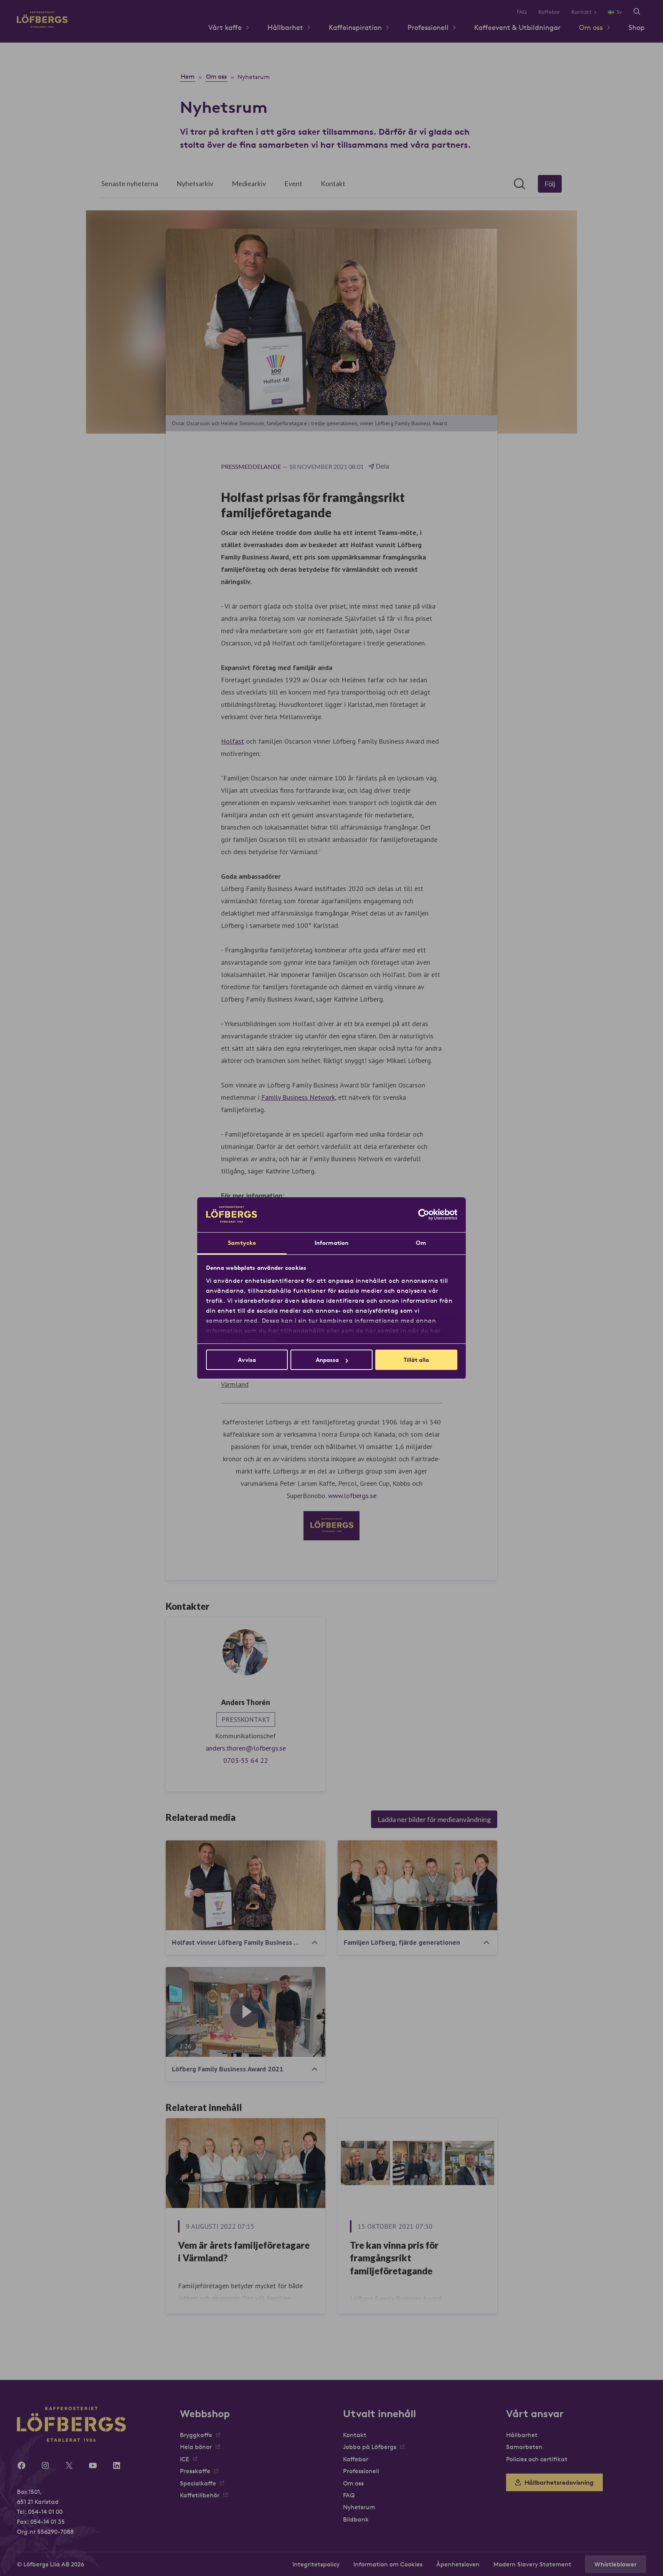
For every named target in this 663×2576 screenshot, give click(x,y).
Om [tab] (421, 1243)
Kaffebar (549, 12)
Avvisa (247, 1360)
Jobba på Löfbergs (370, 2447)
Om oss (591, 27)
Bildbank (356, 2519)
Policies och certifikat (537, 2459)
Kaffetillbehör (200, 2495)
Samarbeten (524, 2447)
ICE (185, 2459)
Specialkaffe (198, 2483)
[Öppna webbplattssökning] (637, 12)
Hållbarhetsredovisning (559, 2482)
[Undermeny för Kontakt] (598, 12)
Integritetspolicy (316, 2564)
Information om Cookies (388, 2564)
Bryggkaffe (196, 2435)
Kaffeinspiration (355, 27)
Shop (637, 27)
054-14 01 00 (45, 2512)
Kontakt (581, 12)
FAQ (522, 12)
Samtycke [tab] (242, 1243)
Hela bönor (196, 2447)
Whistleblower (616, 2564)
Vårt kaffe (225, 27)
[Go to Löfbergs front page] (42, 26)
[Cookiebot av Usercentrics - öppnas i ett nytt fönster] (424, 1215)
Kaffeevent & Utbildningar (517, 27)
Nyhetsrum (359, 2507)
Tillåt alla (416, 1360)
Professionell (428, 27)
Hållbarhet (285, 27)
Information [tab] (331, 1243)
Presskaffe (195, 2471)
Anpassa (327, 1360)
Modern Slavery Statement (532, 2564)
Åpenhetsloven (458, 2564)
